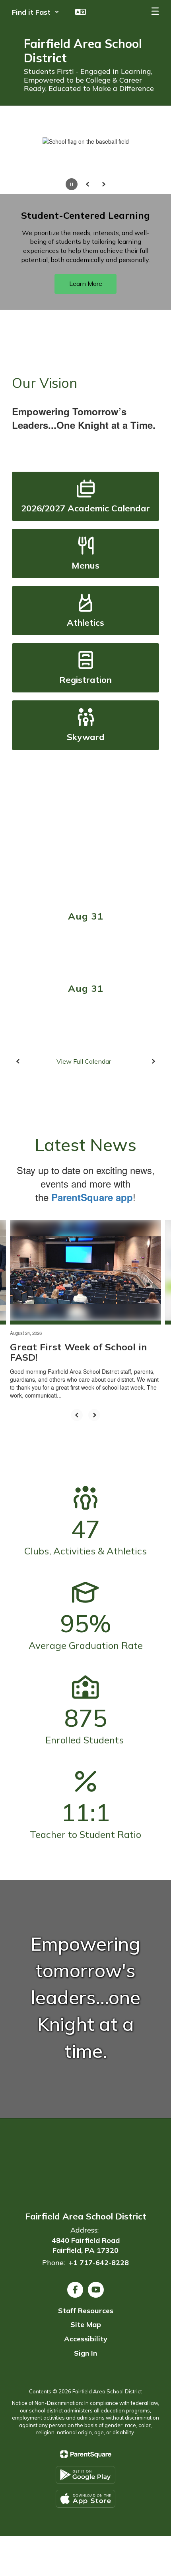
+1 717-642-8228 (99, 2263)
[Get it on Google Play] (85, 2475)
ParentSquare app (92, 1197)
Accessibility (86, 2339)
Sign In (85, 2353)
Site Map (86, 2324)
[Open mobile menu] (155, 12)
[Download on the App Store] (85, 2499)
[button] (36, 12)
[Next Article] (94, 1415)
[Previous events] (18, 1061)
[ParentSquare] (86, 2454)
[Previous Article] (77, 1415)
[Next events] (153, 1061)
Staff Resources (86, 2311)
